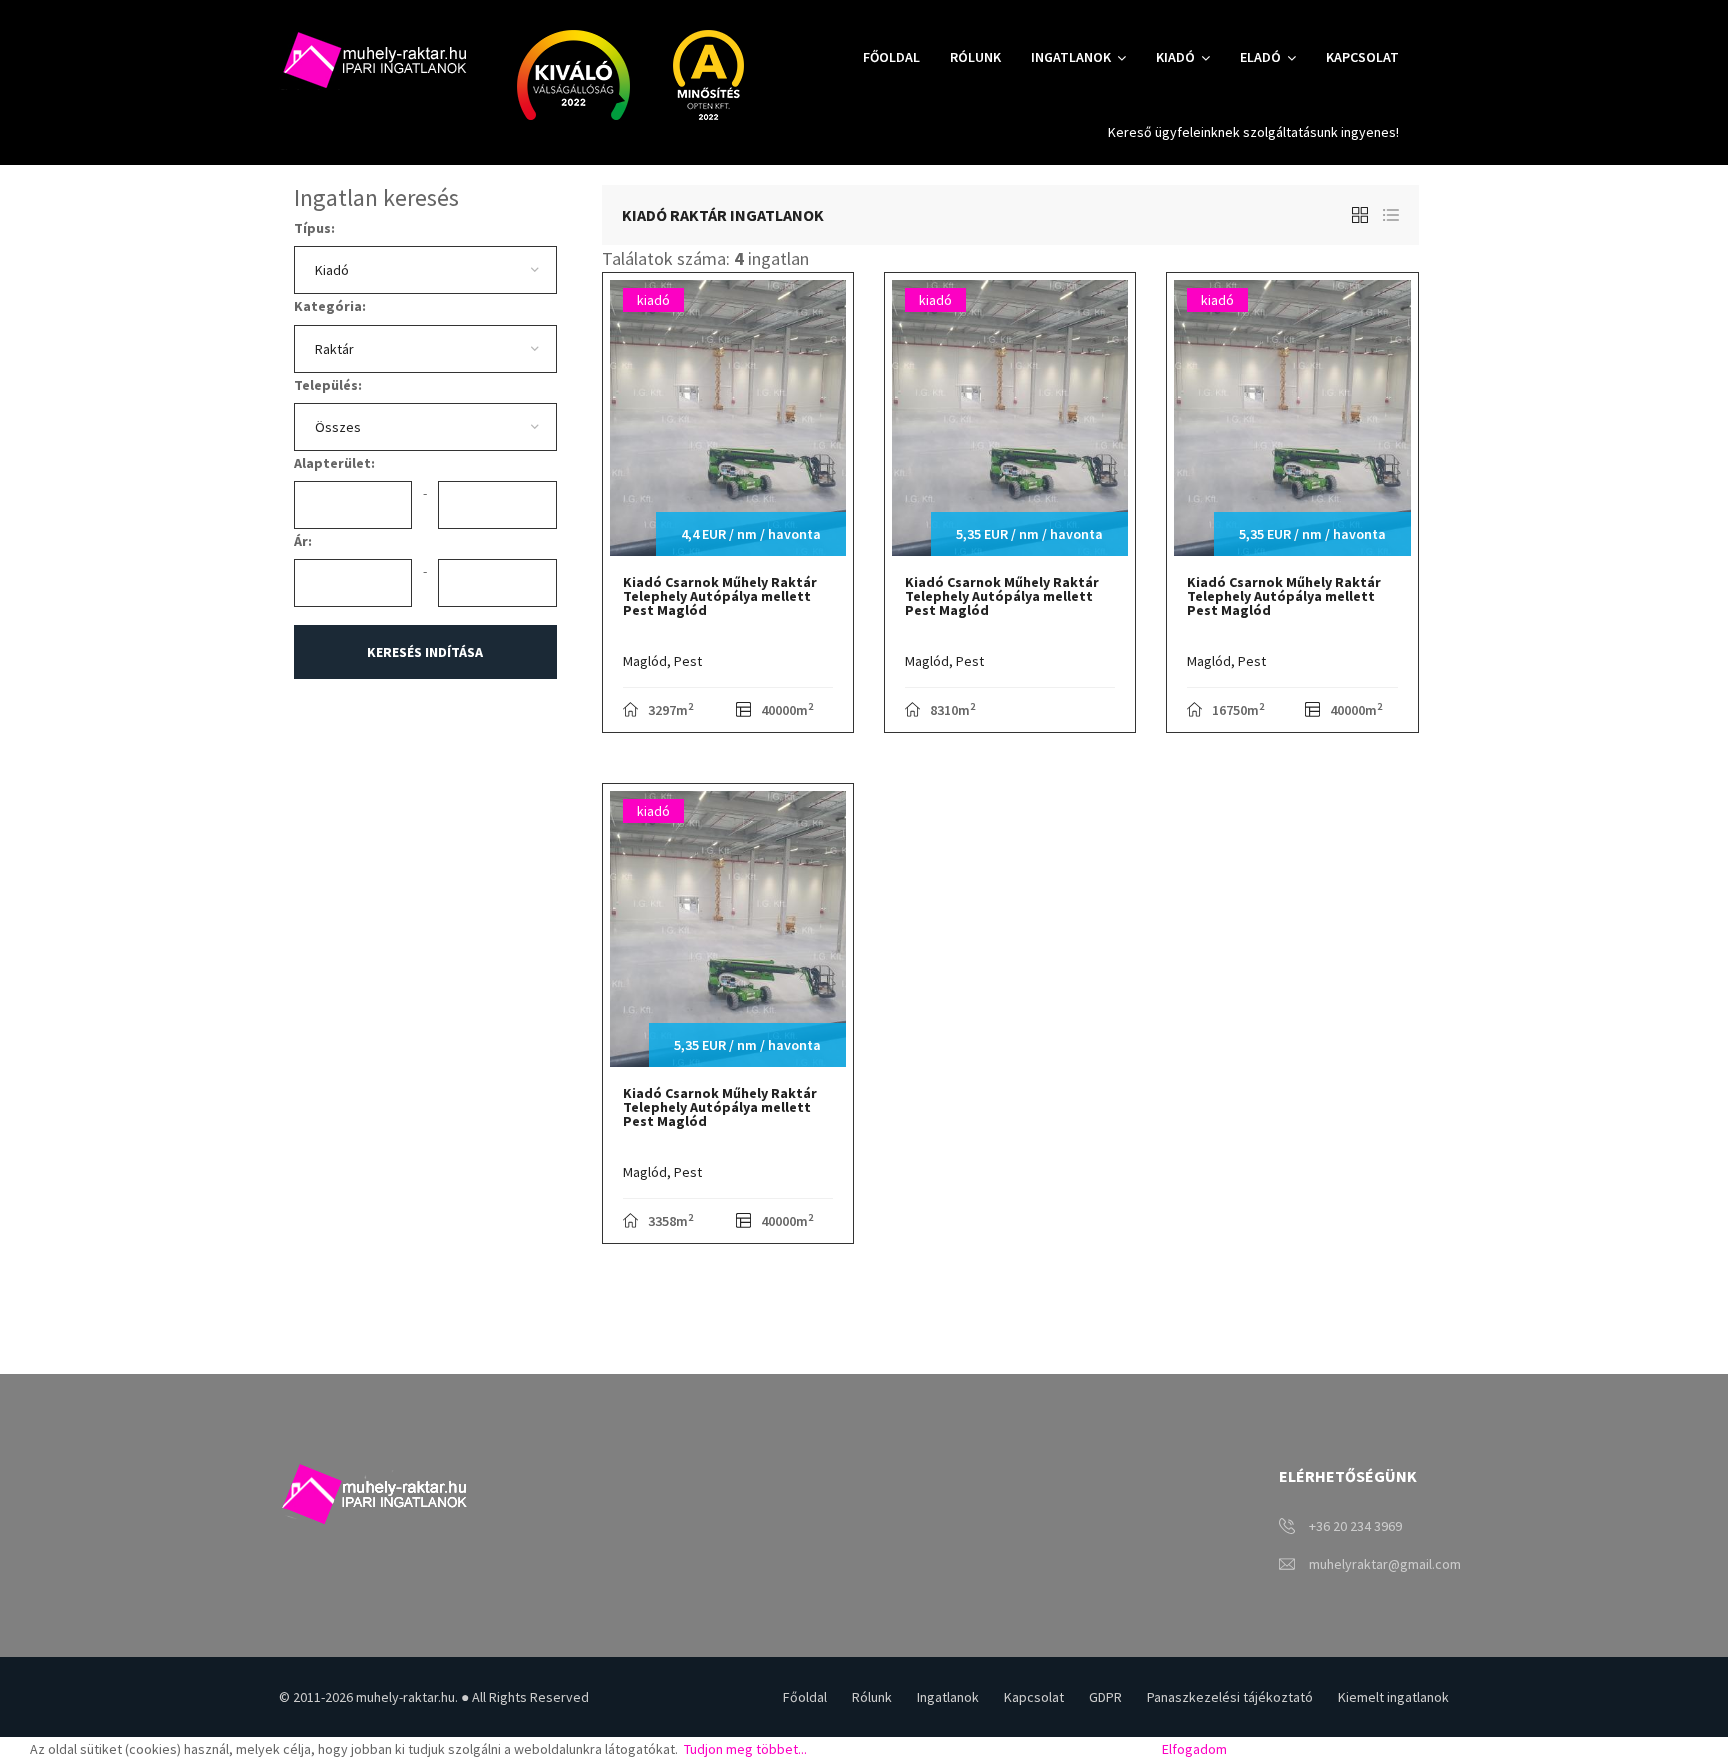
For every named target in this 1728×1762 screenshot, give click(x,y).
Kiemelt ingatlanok (1393, 1697)
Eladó (1260, 57)
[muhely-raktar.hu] (373, 59)
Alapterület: (334, 463)
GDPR (1105, 1697)
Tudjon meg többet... (744, 1749)
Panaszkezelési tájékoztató (1230, 1697)
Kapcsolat (1362, 57)
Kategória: (330, 306)
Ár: (303, 541)
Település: (328, 385)
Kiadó (1175, 57)
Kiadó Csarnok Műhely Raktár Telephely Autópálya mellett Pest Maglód (720, 596)
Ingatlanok (1071, 57)
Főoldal (891, 57)
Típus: (314, 228)
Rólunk (975, 57)
